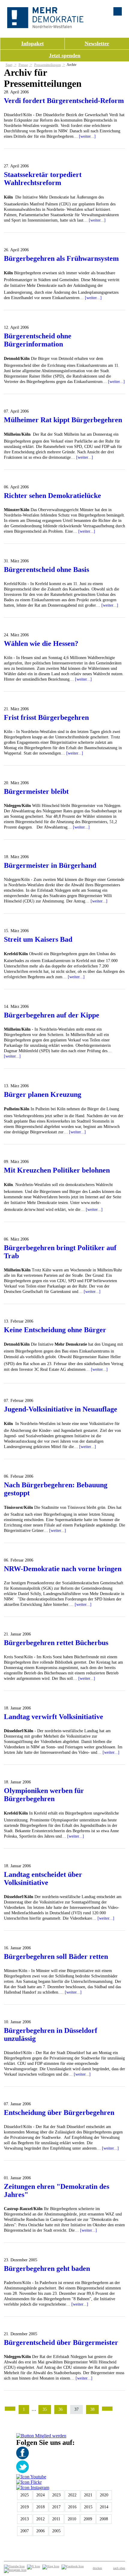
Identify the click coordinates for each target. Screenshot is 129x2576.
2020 (104, 2495)
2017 (56, 2507)
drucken (97, 2568)
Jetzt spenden (65, 55)
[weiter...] (87, 136)
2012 (40, 2519)
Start (9, 65)
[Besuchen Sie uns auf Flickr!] (29, 2482)
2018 (40, 2507)
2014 (104, 2507)
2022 (72, 2495)
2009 (88, 2519)
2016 (72, 2507)
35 (45, 2409)
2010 (72, 2519)
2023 (56, 2495)
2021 (88, 2495)
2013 (25, 2519)
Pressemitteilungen (48, 65)
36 (61, 2409)
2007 (25, 2531)
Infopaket (33, 43)
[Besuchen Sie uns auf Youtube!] (31, 2477)
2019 (25, 2507)
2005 (56, 2531)
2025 (25, 2495)
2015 (88, 2507)
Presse (23, 65)
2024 (40, 2495)
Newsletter (97, 43)
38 (92, 2409)
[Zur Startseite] (45, 26)
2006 (40, 2531)
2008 (104, 2519)
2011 (56, 2519)
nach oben (119, 2568)
